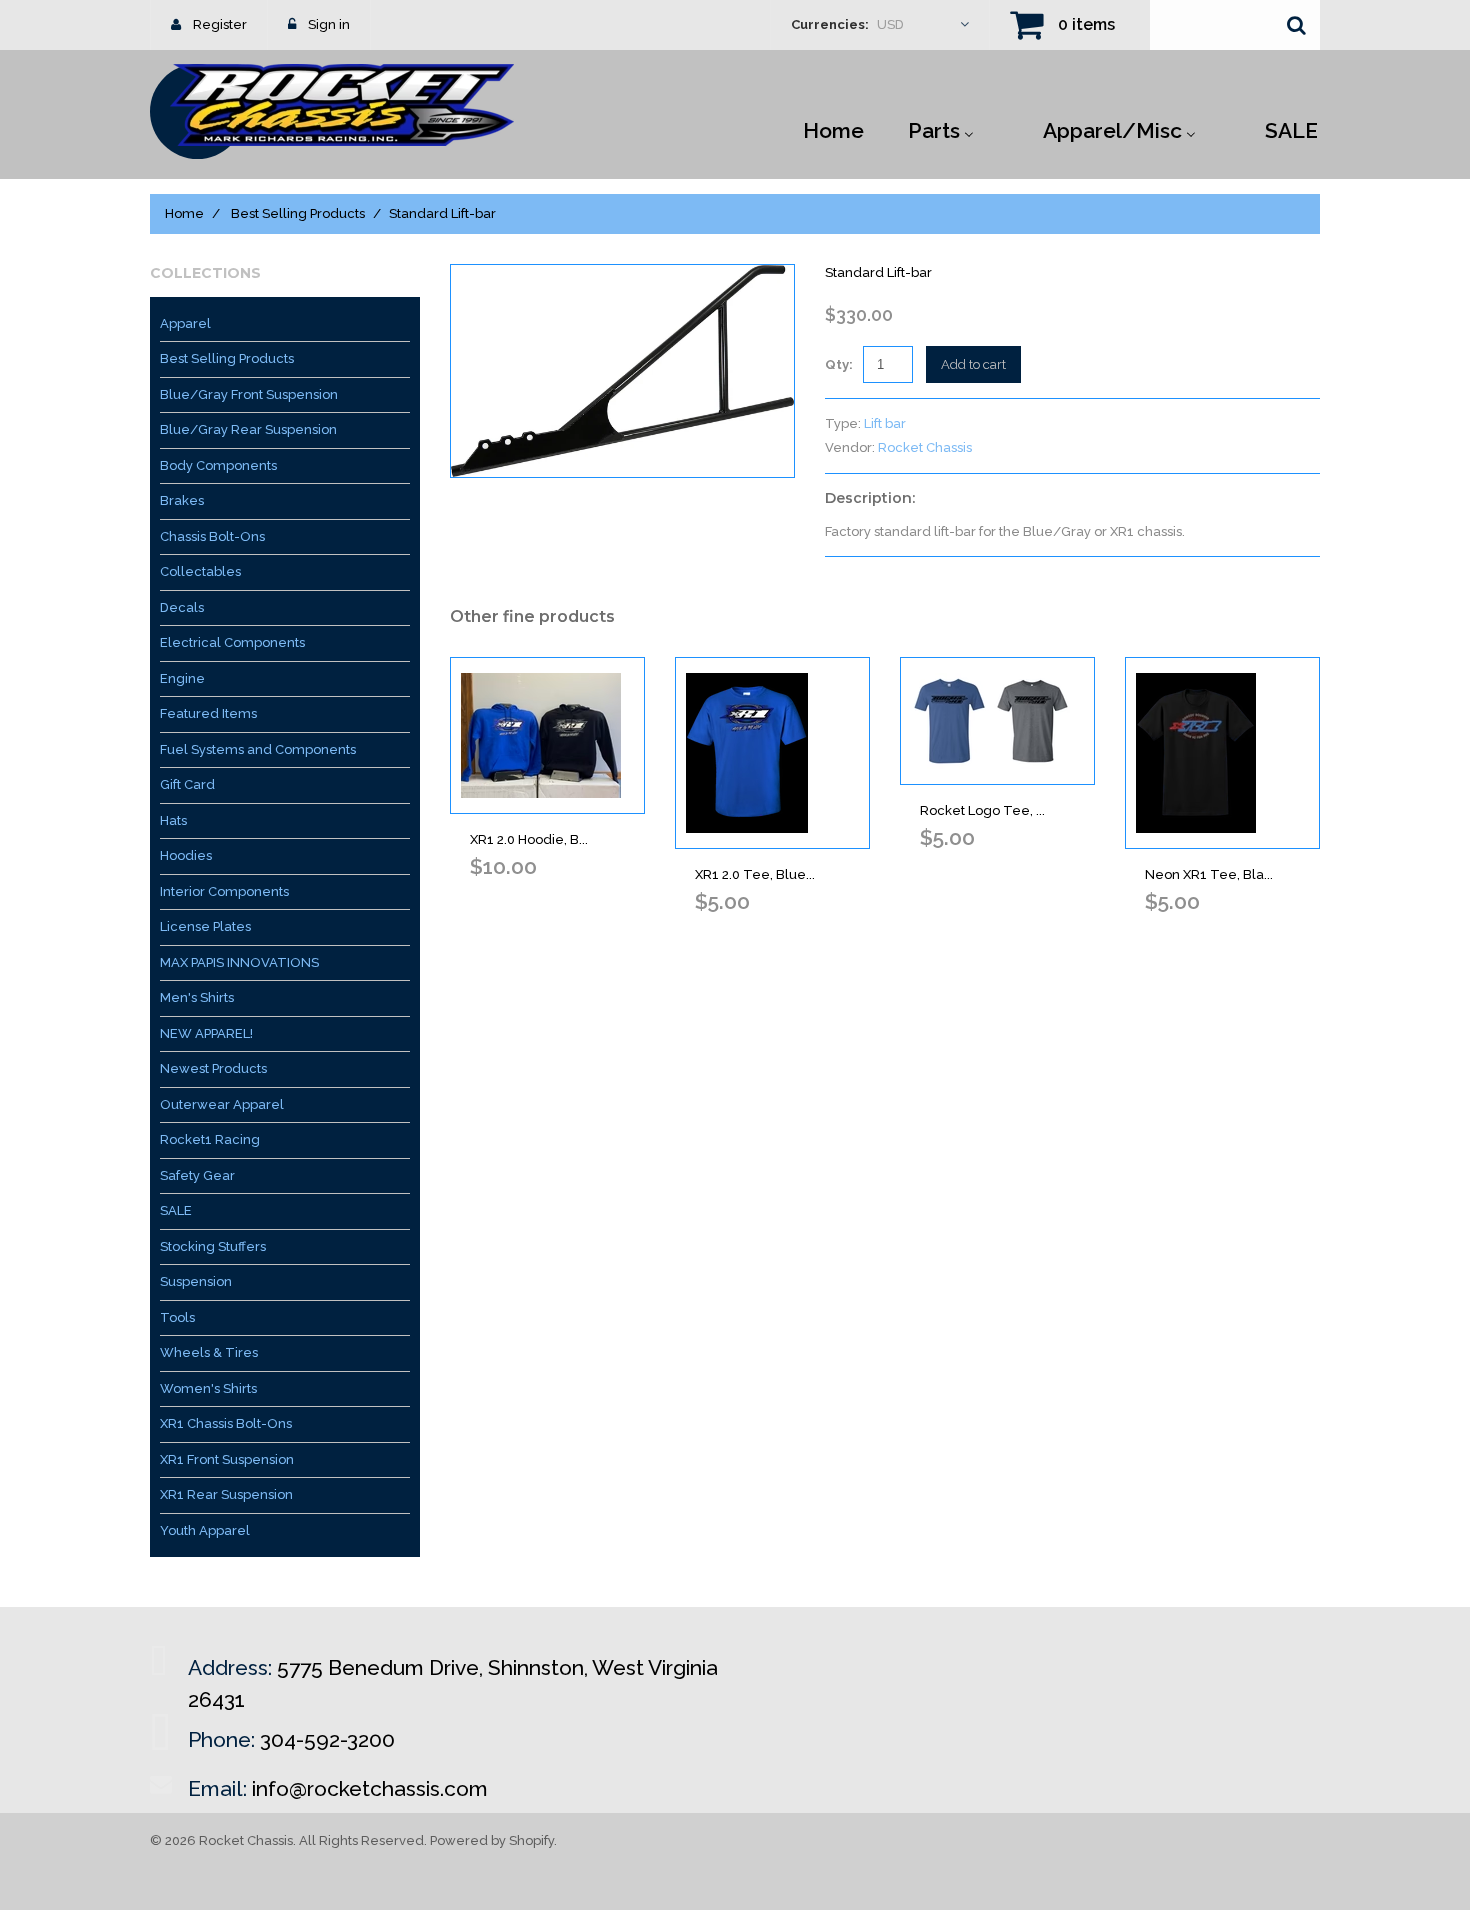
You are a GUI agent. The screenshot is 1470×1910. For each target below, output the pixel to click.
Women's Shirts (208, 1388)
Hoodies (186, 855)
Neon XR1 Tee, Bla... (1209, 874)
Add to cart (973, 364)
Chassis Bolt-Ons (212, 536)
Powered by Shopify (492, 1840)
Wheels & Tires (209, 1352)
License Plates (205, 926)
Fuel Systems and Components (258, 749)
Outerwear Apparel (222, 1104)
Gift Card (187, 784)
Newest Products (213, 1068)
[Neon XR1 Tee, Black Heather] (1222, 753)
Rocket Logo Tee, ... (982, 810)
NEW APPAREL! (206, 1033)
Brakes (182, 500)
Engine (182, 678)
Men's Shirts (197, 997)
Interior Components (224, 891)
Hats (173, 820)
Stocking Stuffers (213, 1246)
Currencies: (830, 24)
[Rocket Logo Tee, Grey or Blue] (997, 721)
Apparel (185, 323)
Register (220, 24)
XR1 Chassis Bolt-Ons (226, 1423)
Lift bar (885, 423)
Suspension (196, 1281)
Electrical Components (232, 642)
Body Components (218, 465)
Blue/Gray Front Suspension (249, 394)
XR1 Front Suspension (227, 1459)
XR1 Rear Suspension (226, 1494)
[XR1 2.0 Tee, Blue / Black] (772, 753)
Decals (182, 607)
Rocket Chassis (925, 447)
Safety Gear (197, 1175)
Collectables (200, 571)
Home (184, 213)
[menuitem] (833, 129)
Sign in (329, 24)
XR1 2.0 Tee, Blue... (755, 874)
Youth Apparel (205, 1530)
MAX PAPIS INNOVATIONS (239, 962)
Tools (177, 1317)
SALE (176, 1210)
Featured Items (208, 713)
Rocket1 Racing (210, 1139)
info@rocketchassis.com (370, 1788)
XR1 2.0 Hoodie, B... (529, 839)
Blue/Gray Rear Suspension (248, 429)
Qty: (839, 364)
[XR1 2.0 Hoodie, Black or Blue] (547, 735)
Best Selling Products (298, 213)
